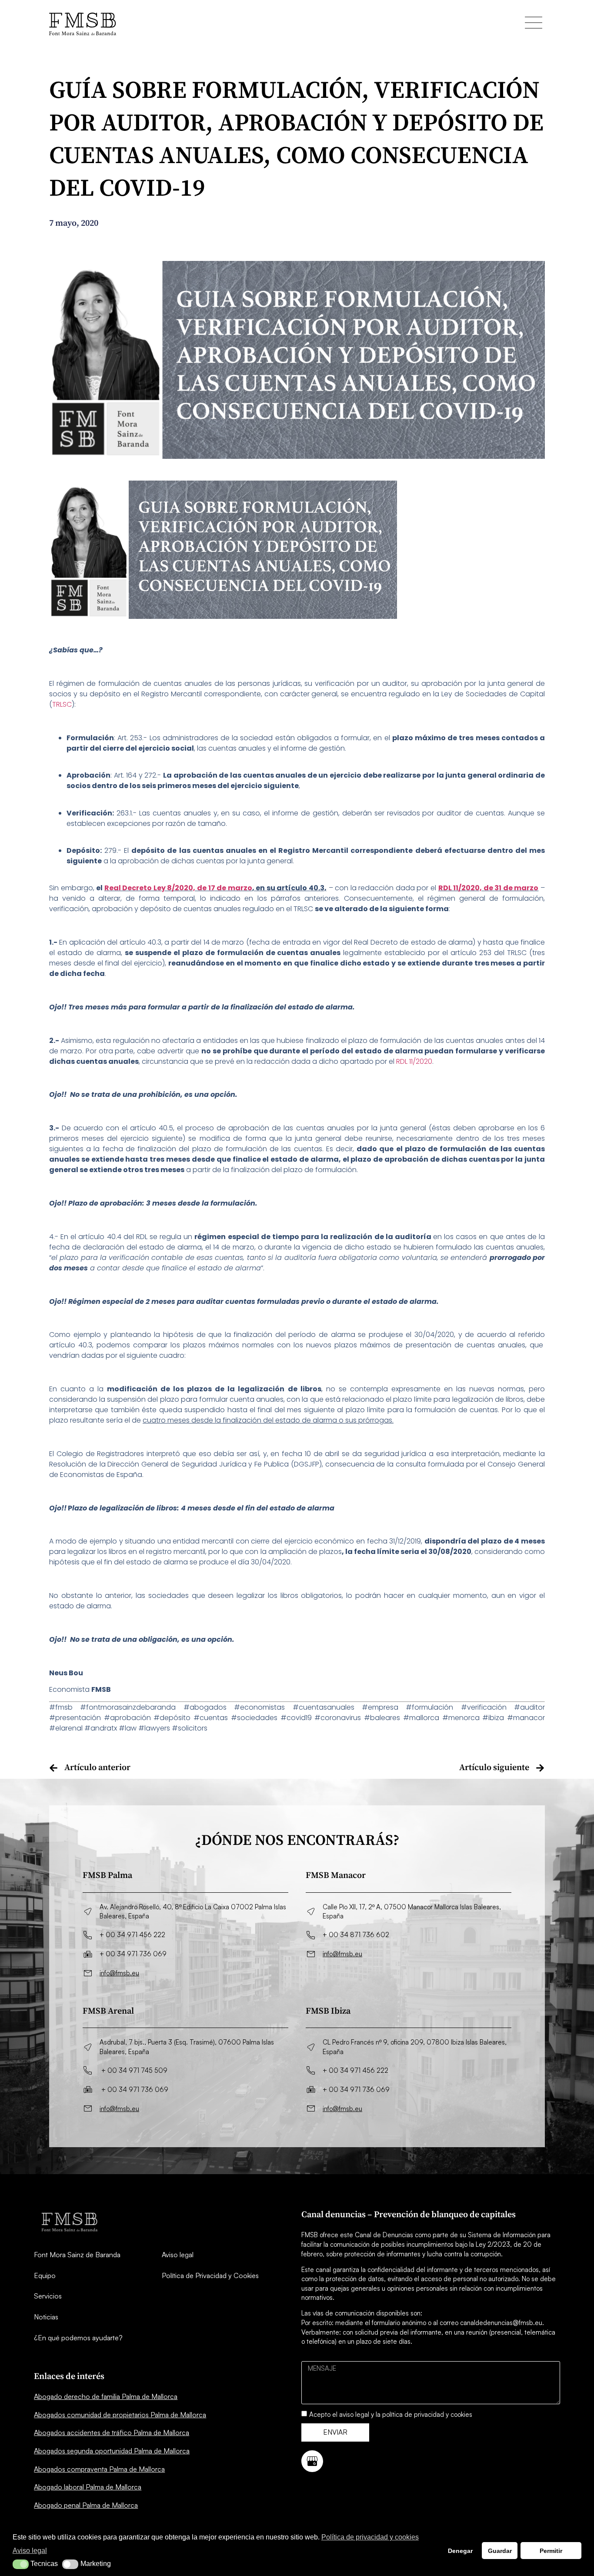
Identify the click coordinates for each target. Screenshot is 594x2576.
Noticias (46, 2317)
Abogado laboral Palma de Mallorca (88, 2487)
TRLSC (62, 704)
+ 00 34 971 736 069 (133, 1954)
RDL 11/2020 (414, 1061)
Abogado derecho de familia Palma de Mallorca (106, 2396)
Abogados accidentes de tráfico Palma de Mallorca (112, 2432)
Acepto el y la (391, 2414)
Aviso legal (178, 2255)
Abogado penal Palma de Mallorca (86, 2505)
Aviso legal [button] (30, 2551)
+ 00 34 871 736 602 (356, 1935)
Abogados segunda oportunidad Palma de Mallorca (112, 2451)
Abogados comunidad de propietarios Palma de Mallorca (120, 2415)
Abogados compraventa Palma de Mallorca (99, 2469)
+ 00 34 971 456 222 (132, 1935)
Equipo (45, 2275)
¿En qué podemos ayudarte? (78, 2338)
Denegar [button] (460, 2551)
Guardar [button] (500, 2551)
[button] (21, 2564)
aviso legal (354, 2414)
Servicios (48, 2296)
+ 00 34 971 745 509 (134, 2070)
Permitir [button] (551, 2551)
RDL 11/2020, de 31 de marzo (489, 888)
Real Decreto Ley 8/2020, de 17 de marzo (178, 888)
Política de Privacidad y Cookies (210, 2275)
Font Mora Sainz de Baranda (77, 2255)
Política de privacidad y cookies (370, 2537)
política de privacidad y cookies (427, 2414)
